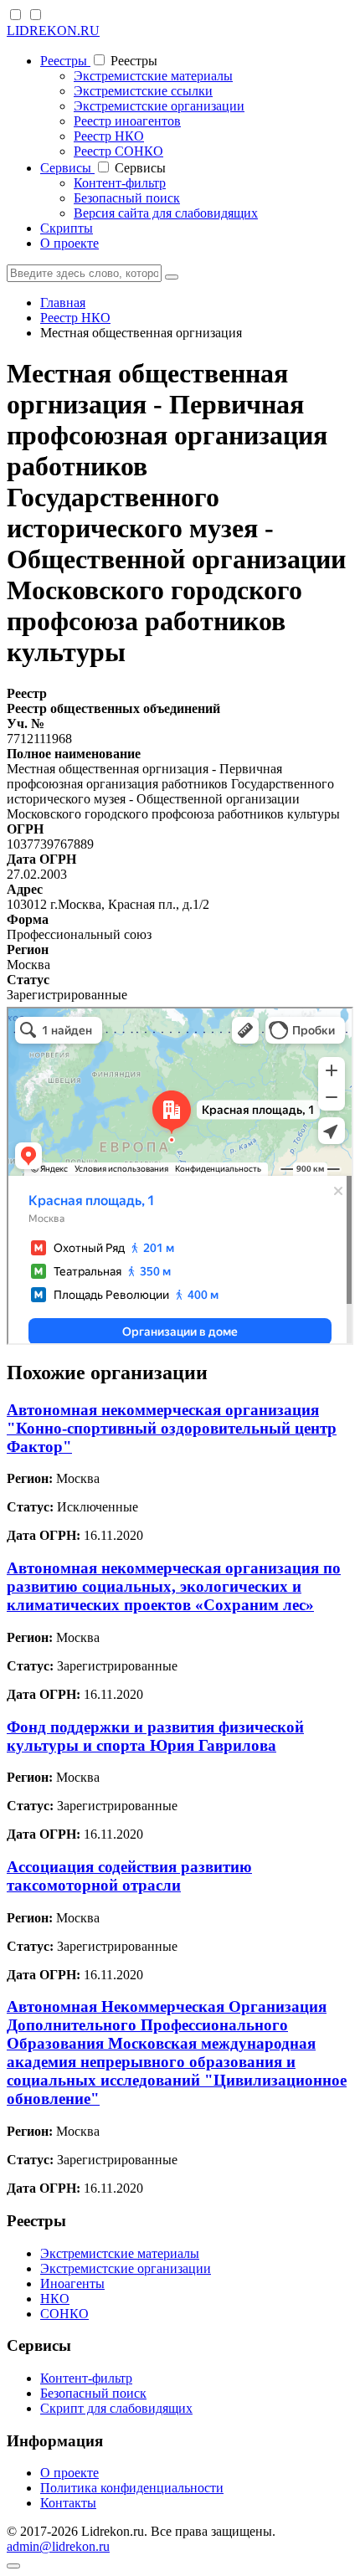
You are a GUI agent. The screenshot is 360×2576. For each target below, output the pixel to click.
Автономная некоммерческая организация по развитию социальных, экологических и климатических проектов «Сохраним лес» (174, 1586)
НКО (55, 2299)
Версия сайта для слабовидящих (166, 213)
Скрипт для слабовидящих (116, 2408)
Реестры (65, 61)
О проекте (69, 243)
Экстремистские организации (159, 106)
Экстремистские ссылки (143, 91)
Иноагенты (72, 2284)
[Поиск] (172, 277)
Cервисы (67, 168)
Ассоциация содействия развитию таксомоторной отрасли (129, 1876)
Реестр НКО (109, 136)
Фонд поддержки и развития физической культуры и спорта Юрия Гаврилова (155, 1736)
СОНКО (64, 2314)
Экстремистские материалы (153, 76)
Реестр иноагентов (127, 121)
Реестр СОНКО (118, 151)
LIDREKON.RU (53, 31)
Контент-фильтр (120, 183)
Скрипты (67, 228)
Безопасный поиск (127, 198)
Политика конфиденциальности (132, 2488)
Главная (63, 303)
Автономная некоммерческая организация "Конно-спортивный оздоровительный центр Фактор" (172, 1428)
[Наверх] (13, 2566)
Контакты (68, 2503)
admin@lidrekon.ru (58, 2546)
